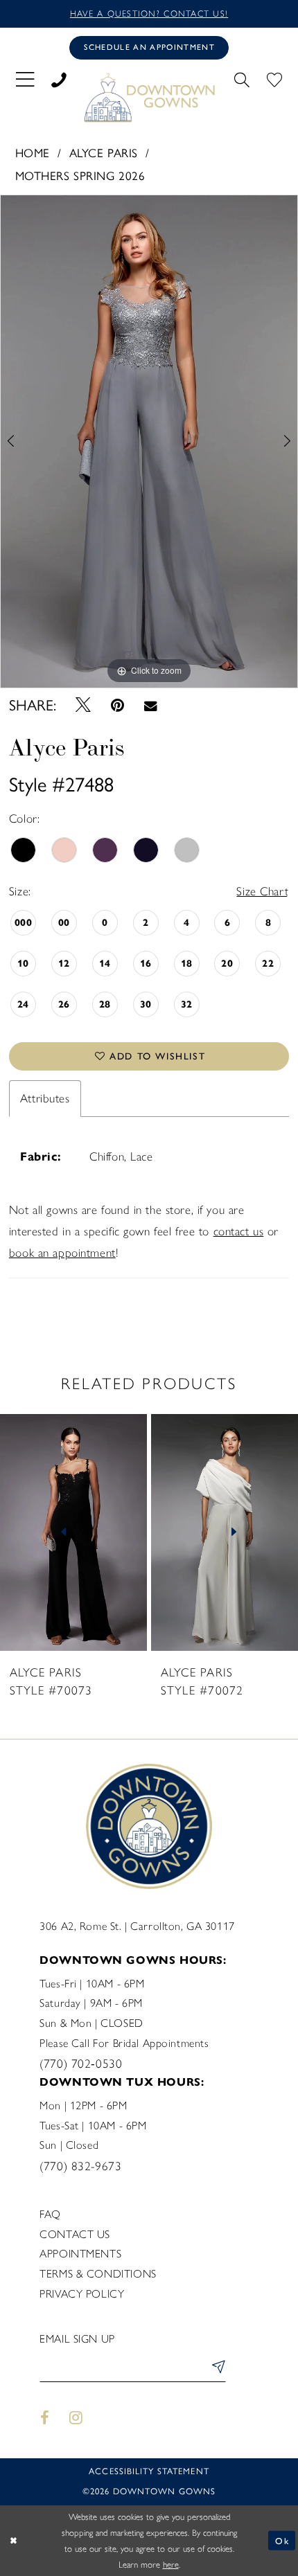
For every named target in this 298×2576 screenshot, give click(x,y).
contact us (239, 1231)
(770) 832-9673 (80, 2166)
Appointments (80, 2254)
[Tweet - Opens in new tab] (83, 706)
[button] (25, 79)
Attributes (45, 1098)
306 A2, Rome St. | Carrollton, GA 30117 (137, 1926)
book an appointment (62, 1253)
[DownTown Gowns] (149, 97)
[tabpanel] (149, 441)
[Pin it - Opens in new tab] (117, 706)
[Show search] (242, 78)
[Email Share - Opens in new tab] (150, 706)
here (171, 2565)
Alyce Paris (104, 153)
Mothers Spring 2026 (80, 176)
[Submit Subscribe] (216, 2369)
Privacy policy (82, 2294)
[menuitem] (25, 79)
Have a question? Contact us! (149, 14)
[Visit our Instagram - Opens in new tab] (76, 2418)
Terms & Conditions (98, 2274)
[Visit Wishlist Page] (274, 78)
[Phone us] (59, 78)
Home (33, 153)
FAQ (50, 2214)
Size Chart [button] (262, 891)
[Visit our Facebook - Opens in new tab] (44, 2418)
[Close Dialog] (14, 2541)
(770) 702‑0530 (81, 2064)
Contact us (75, 2234)
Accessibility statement (149, 2471)
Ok (282, 2540)
